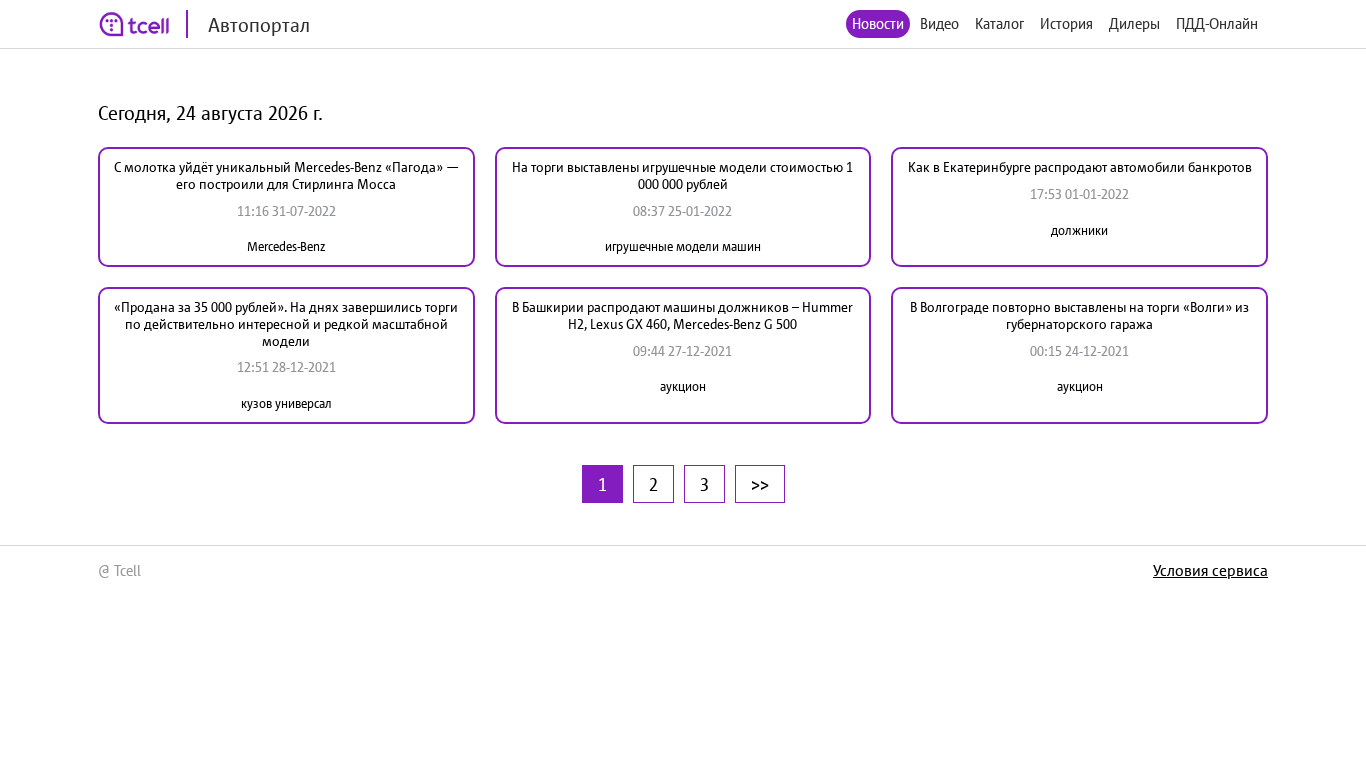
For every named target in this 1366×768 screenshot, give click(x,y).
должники (1079, 230)
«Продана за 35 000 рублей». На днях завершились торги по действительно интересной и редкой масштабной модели (286, 324)
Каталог (999, 23)
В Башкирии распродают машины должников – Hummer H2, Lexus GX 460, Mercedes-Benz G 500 (682, 315)
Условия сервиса (1210, 570)
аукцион (683, 386)
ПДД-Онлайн (1217, 23)
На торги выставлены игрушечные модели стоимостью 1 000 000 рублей (682, 175)
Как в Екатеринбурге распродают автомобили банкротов (1080, 167)
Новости (878, 23)
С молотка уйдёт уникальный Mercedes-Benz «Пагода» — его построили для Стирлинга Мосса (286, 175)
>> (760, 484)
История (1066, 23)
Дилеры (1134, 23)
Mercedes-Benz (286, 246)
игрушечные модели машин (683, 246)
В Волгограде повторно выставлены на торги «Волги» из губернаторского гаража (1079, 315)
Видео (939, 23)
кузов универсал (286, 403)
